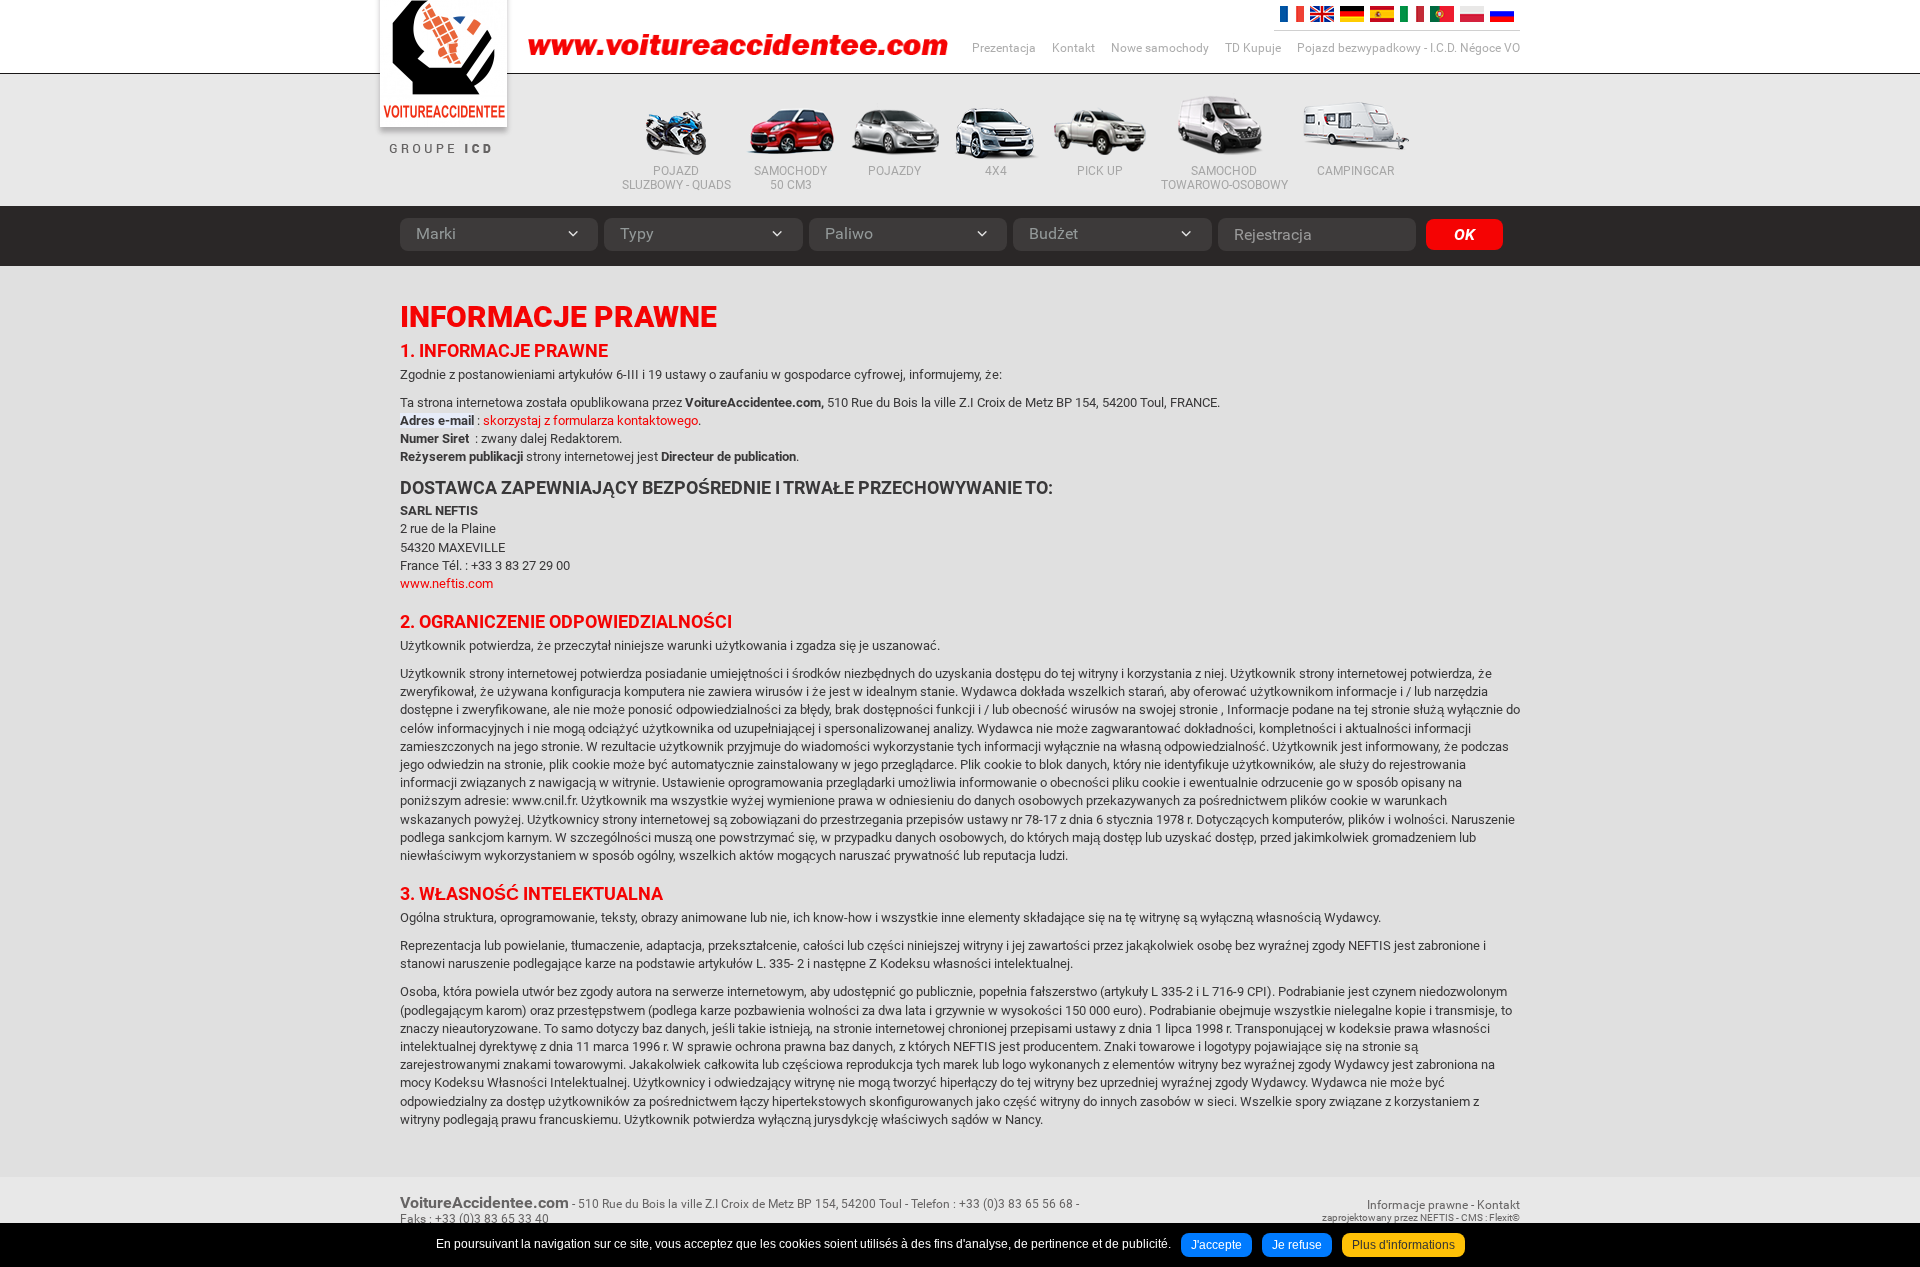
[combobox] (499, 234)
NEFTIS (1437, 1217)
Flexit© (1504, 1217)
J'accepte (1216, 1245)
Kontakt (1498, 1205)
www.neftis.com (446, 583)
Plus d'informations (1403, 1245)
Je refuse (1297, 1245)
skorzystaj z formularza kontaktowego (590, 420)
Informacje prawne (1417, 1205)
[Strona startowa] (443, 63)
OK (1464, 234)
